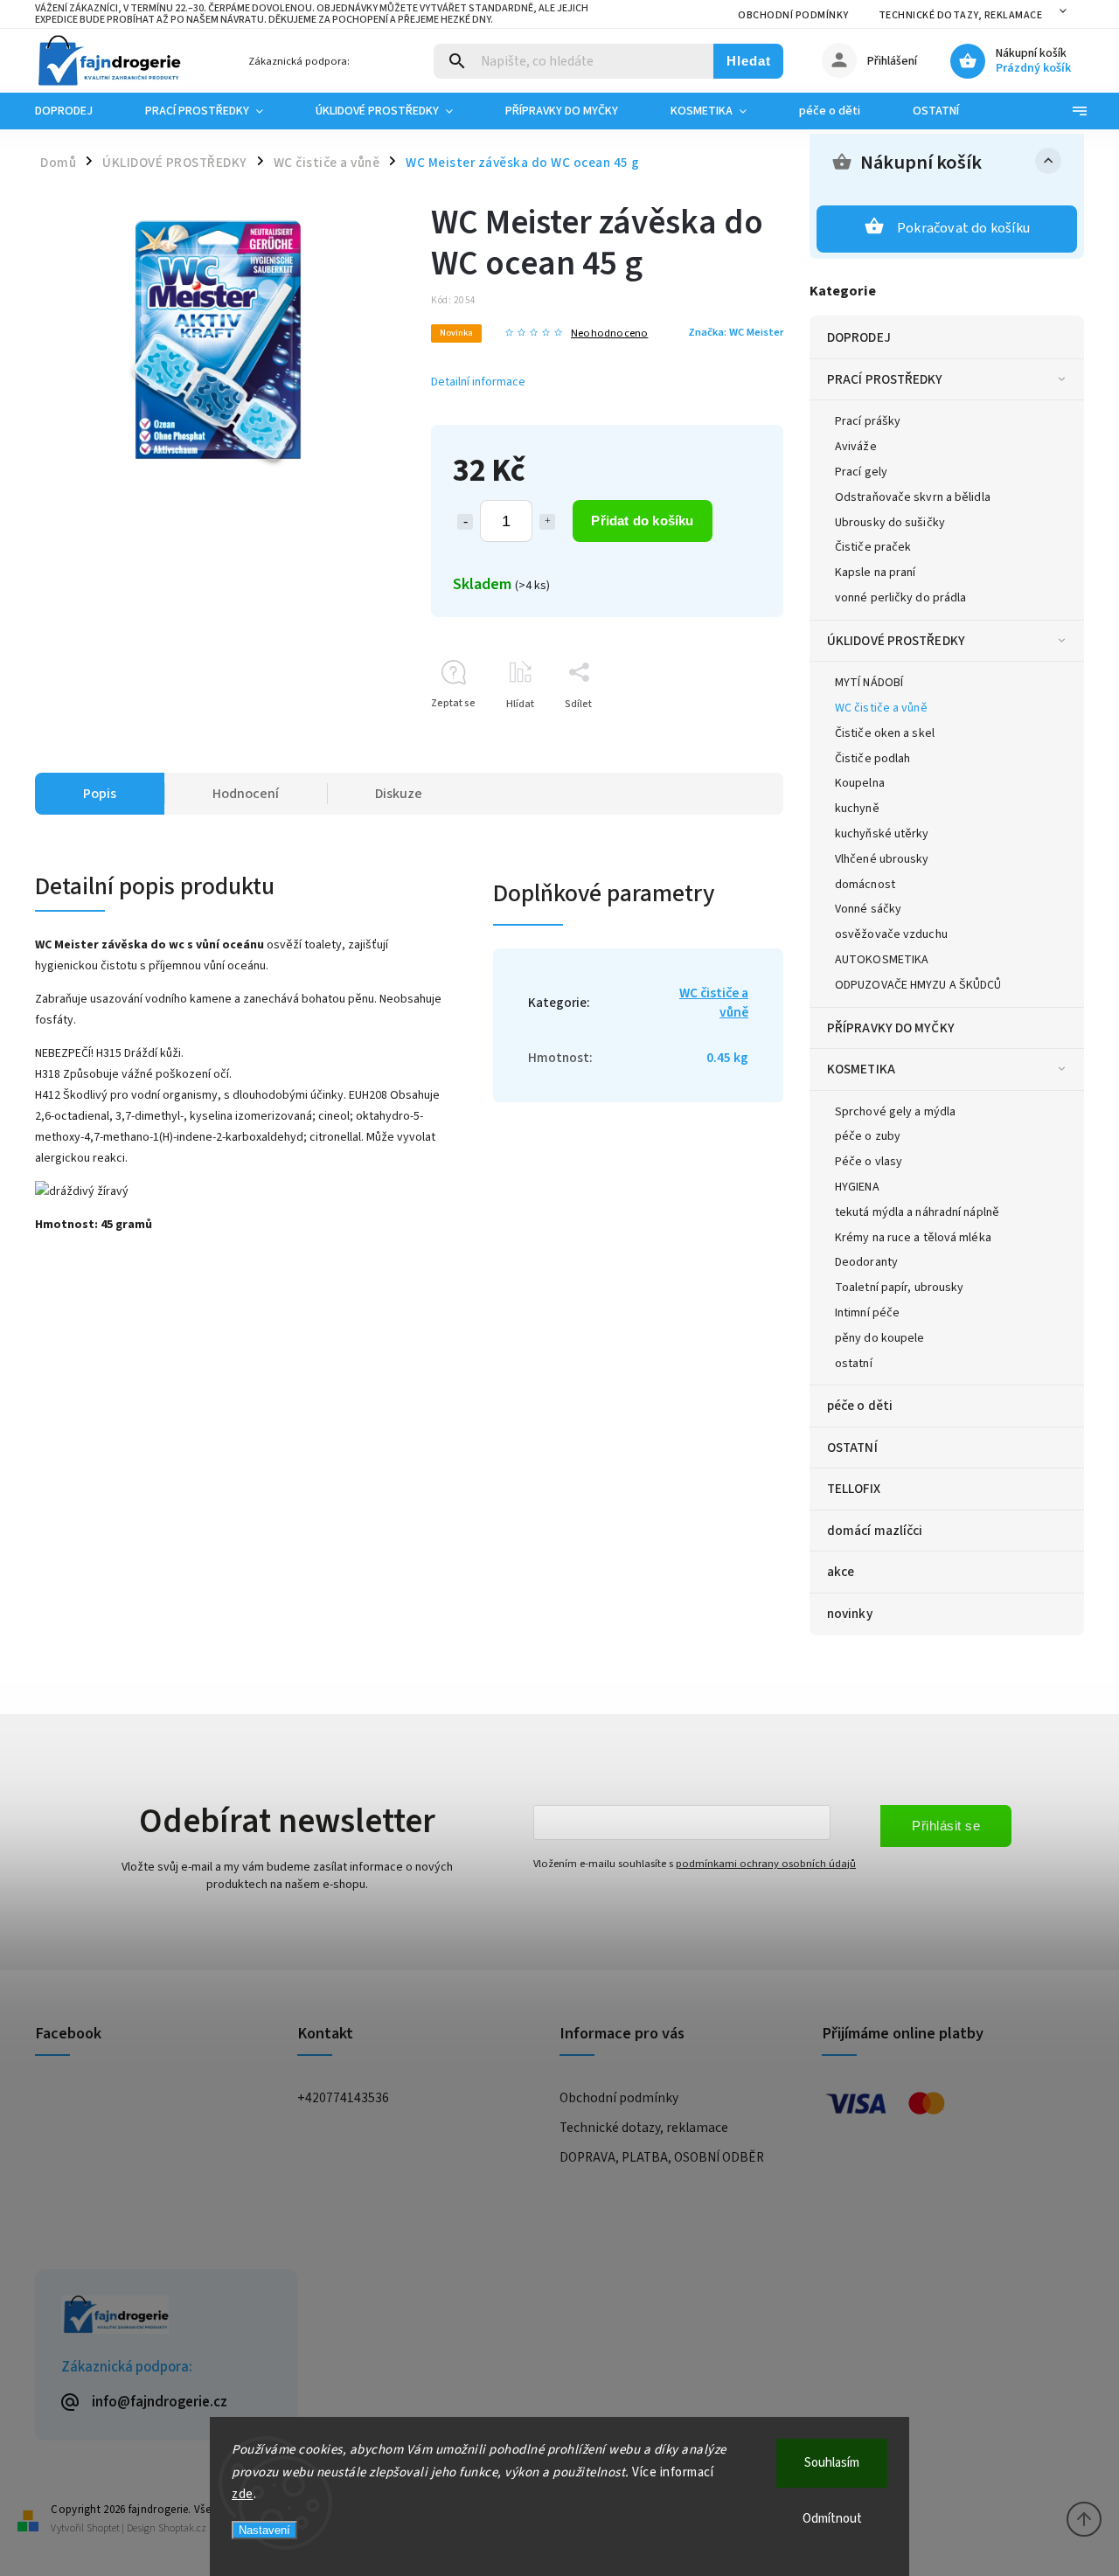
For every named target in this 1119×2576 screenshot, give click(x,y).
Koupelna (860, 783)
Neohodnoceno (609, 333)
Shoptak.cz (182, 2528)
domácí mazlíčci (875, 1531)
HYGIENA (857, 1187)
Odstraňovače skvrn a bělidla (913, 497)
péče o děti (860, 1406)
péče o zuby (868, 1136)
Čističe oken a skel (885, 733)
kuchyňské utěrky (882, 834)
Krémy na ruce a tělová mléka (913, 1238)
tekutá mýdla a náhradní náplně (917, 1212)
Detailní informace (478, 382)
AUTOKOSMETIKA (882, 960)
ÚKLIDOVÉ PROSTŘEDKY (896, 641)
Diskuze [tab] (399, 794)
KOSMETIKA (861, 1069)
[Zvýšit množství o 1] (547, 522)
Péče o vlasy (869, 1162)
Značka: (736, 332)
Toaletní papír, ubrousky (899, 1288)
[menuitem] (77, 111)
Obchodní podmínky (793, 15)
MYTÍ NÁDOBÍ (869, 683)
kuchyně (857, 809)
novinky (850, 1614)
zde (243, 2494)
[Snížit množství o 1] (465, 522)
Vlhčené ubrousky (882, 859)
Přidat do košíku (642, 521)
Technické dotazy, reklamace (961, 15)
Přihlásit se (946, 1826)
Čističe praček (873, 547)
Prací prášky (868, 421)
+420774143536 (343, 2098)
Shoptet (103, 2528)
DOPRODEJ (859, 337)
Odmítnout (832, 2519)
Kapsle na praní (876, 573)
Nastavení (264, 2530)
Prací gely (861, 472)
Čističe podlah (872, 759)
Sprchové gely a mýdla (895, 1112)
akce (841, 1572)
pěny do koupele (880, 1338)
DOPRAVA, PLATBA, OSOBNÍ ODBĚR (662, 2157)
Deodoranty (866, 1262)
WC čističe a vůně (881, 708)
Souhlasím (832, 2463)
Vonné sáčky (868, 909)
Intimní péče (867, 1313)
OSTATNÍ (852, 1448)
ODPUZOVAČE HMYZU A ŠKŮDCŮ (918, 985)
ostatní (854, 1364)
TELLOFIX (854, 1489)
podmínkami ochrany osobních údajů (766, 1864)
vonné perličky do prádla (900, 598)
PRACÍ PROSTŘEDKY (885, 379)
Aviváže (856, 447)
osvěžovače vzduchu (891, 934)
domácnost (865, 885)
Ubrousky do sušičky (890, 523)
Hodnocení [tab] (246, 794)
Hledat (749, 61)
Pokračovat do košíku (963, 228)
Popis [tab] (100, 794)
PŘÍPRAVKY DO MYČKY (891, 1028)
